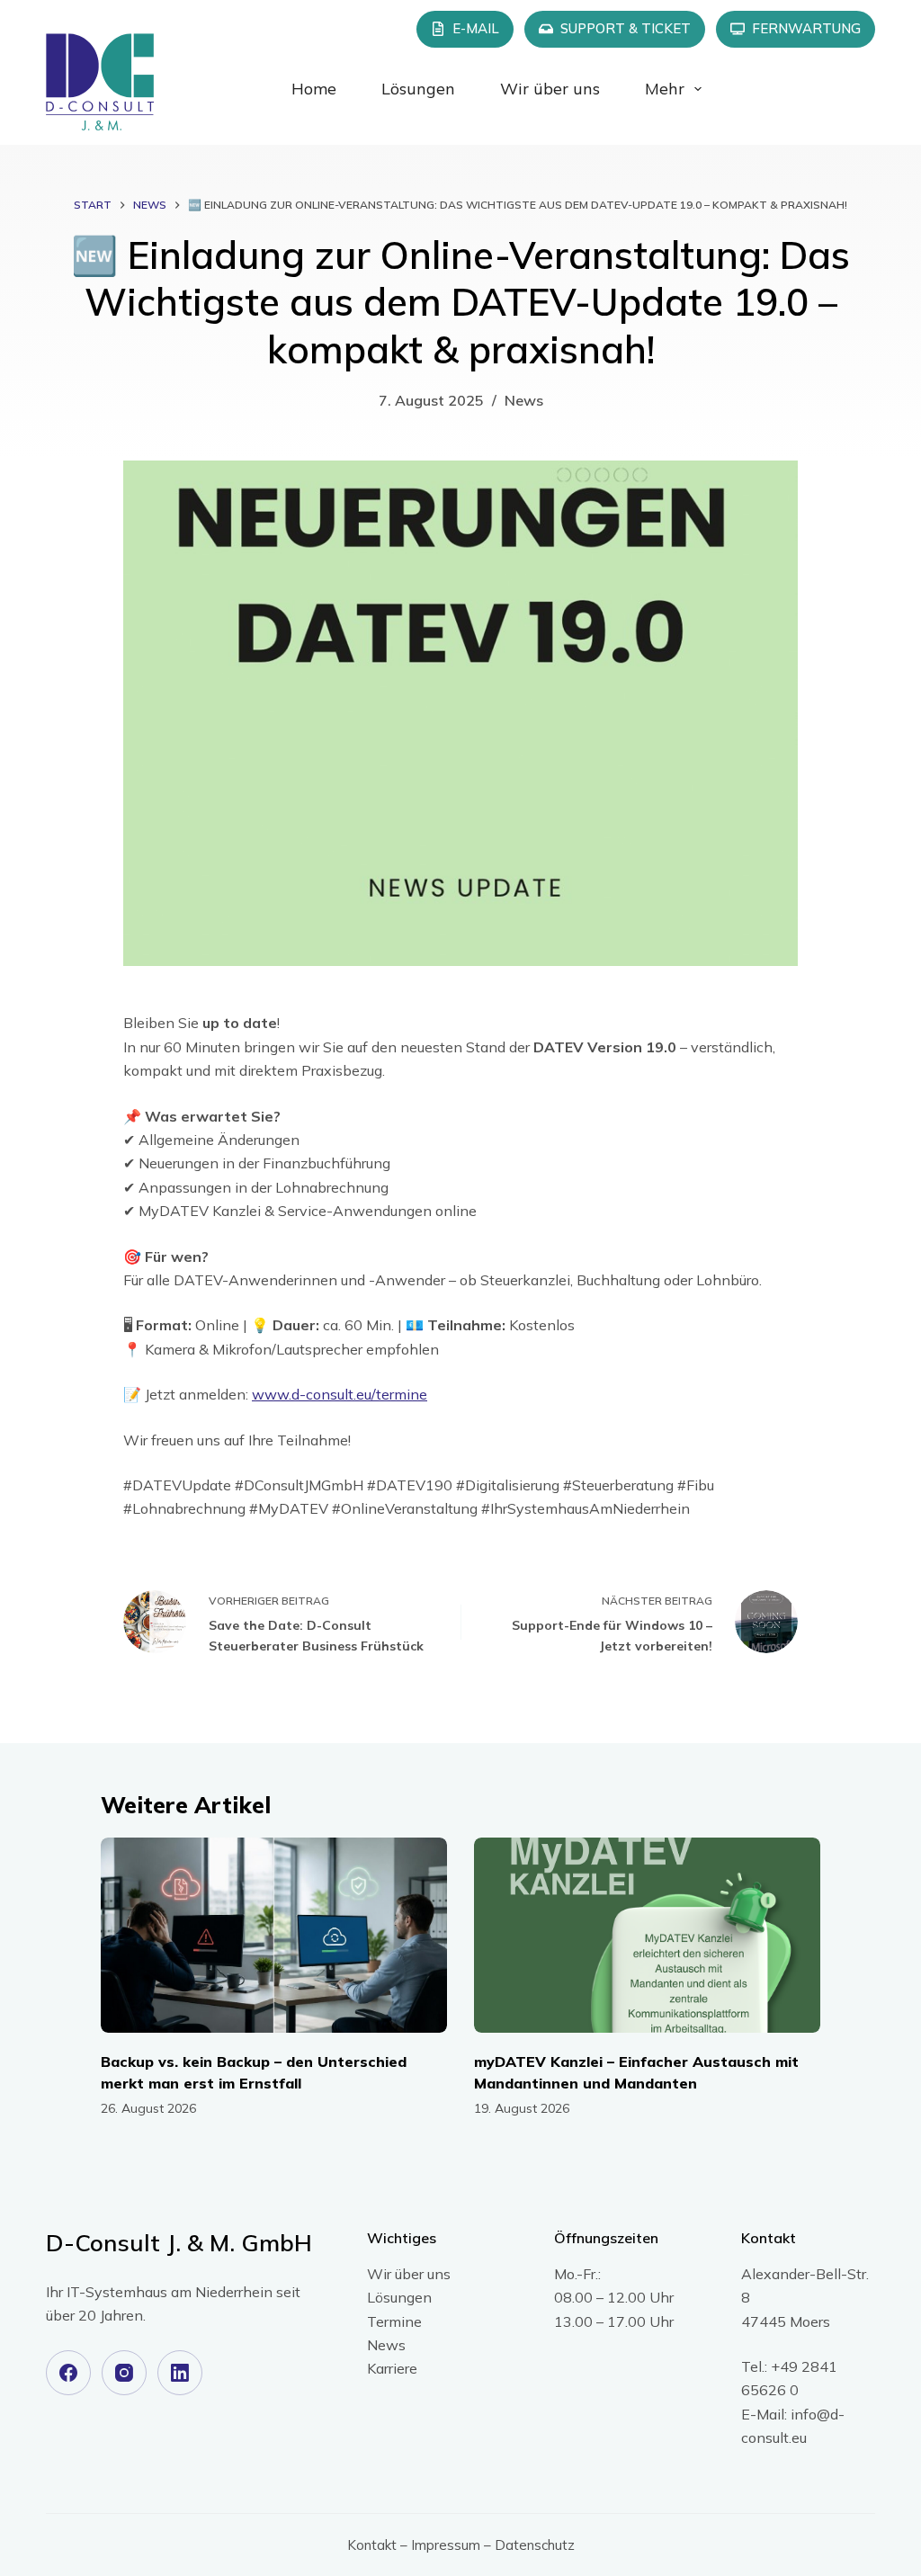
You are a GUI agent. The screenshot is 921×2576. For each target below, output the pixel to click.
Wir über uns (550, 89)
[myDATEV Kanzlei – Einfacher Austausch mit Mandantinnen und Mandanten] (647, 1935)
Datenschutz (535, 2545)
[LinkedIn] (180, 2373)
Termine (394, 2321)
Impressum (446, 2545)
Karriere (392, 2368)
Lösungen (418, 89)
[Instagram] (124, 2373)
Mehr (665, 89)
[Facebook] (68, 2373)
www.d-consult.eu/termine (340, 1394)
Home (314, 89)
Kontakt (372, 2545)
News (524, 400)
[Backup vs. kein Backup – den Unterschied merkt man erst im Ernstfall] (274, 1935)
